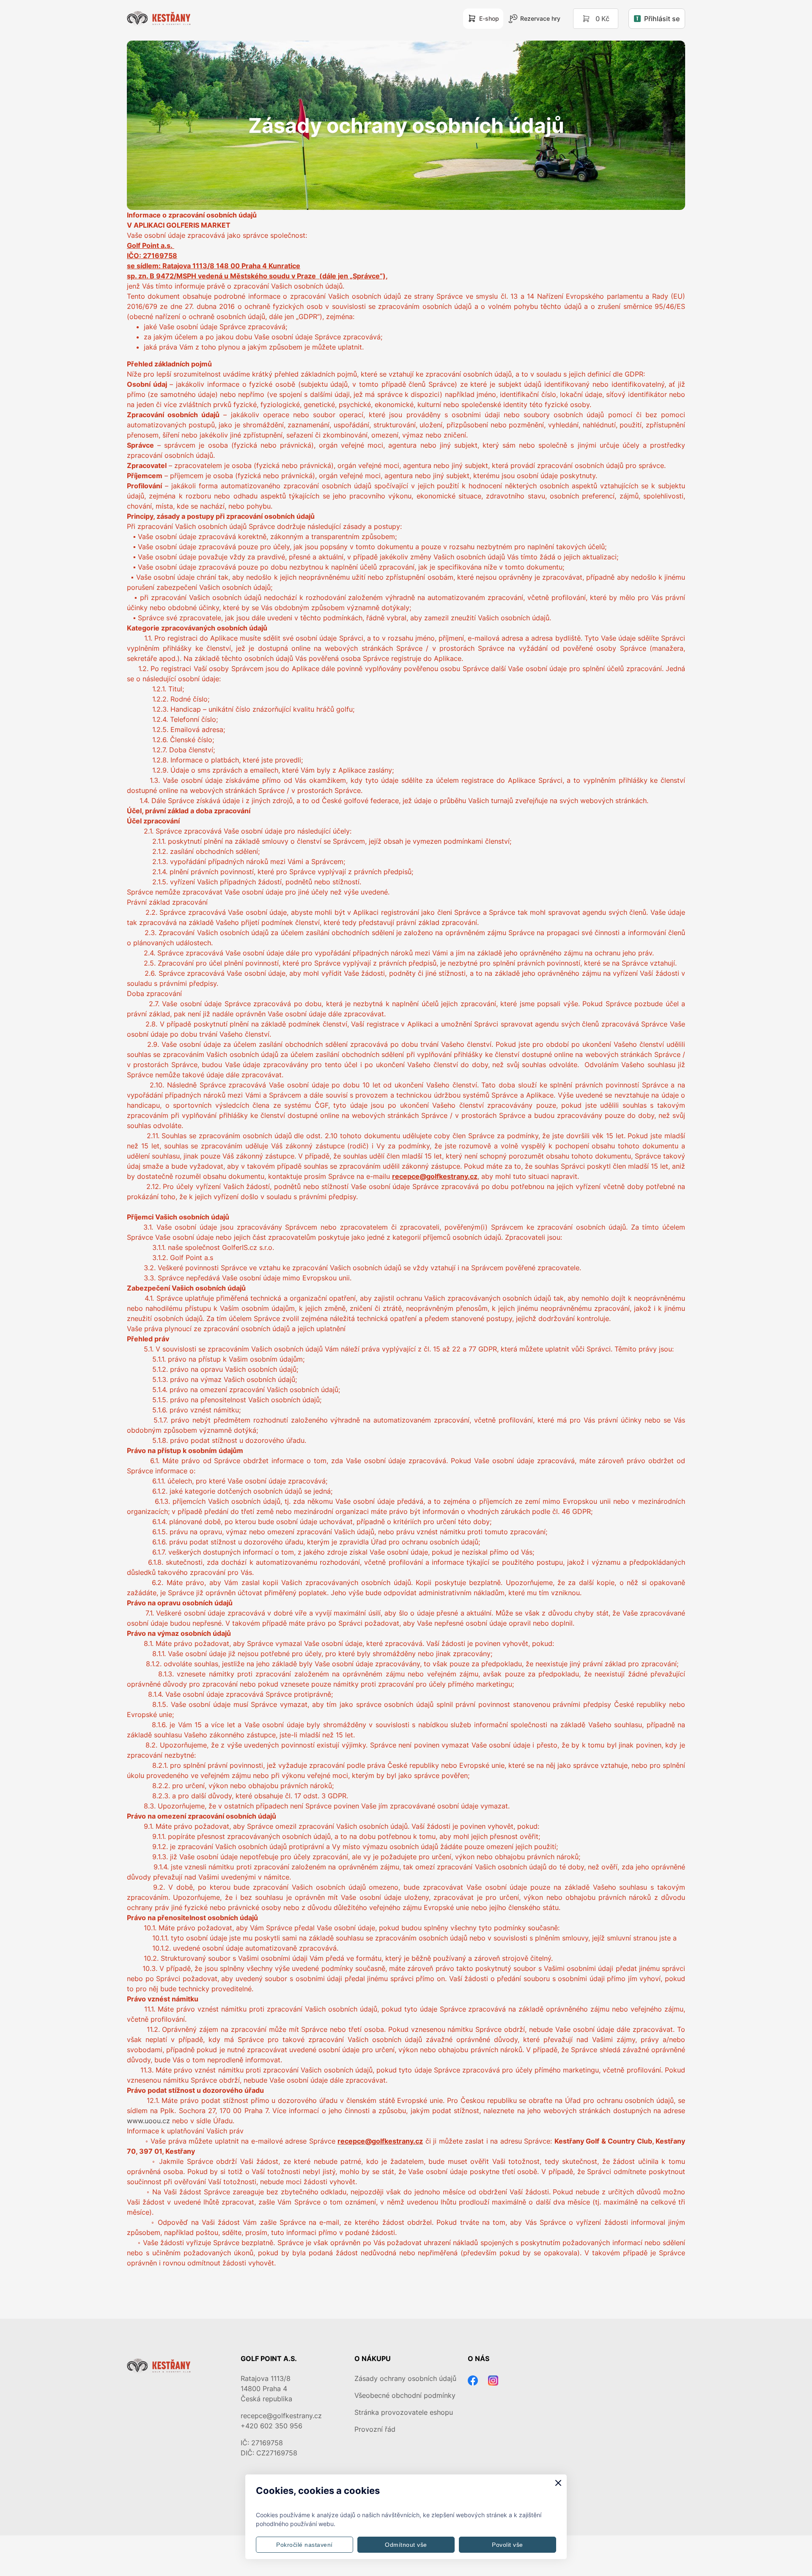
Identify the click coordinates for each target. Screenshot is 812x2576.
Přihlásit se (662, 19)
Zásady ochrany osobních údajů (405, 2378)
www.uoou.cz (148, 2121)
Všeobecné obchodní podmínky (405, 2395)
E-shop (489, 18)
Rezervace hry (540, 18)
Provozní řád (375, 2429)
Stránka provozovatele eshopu (404, 2412)
